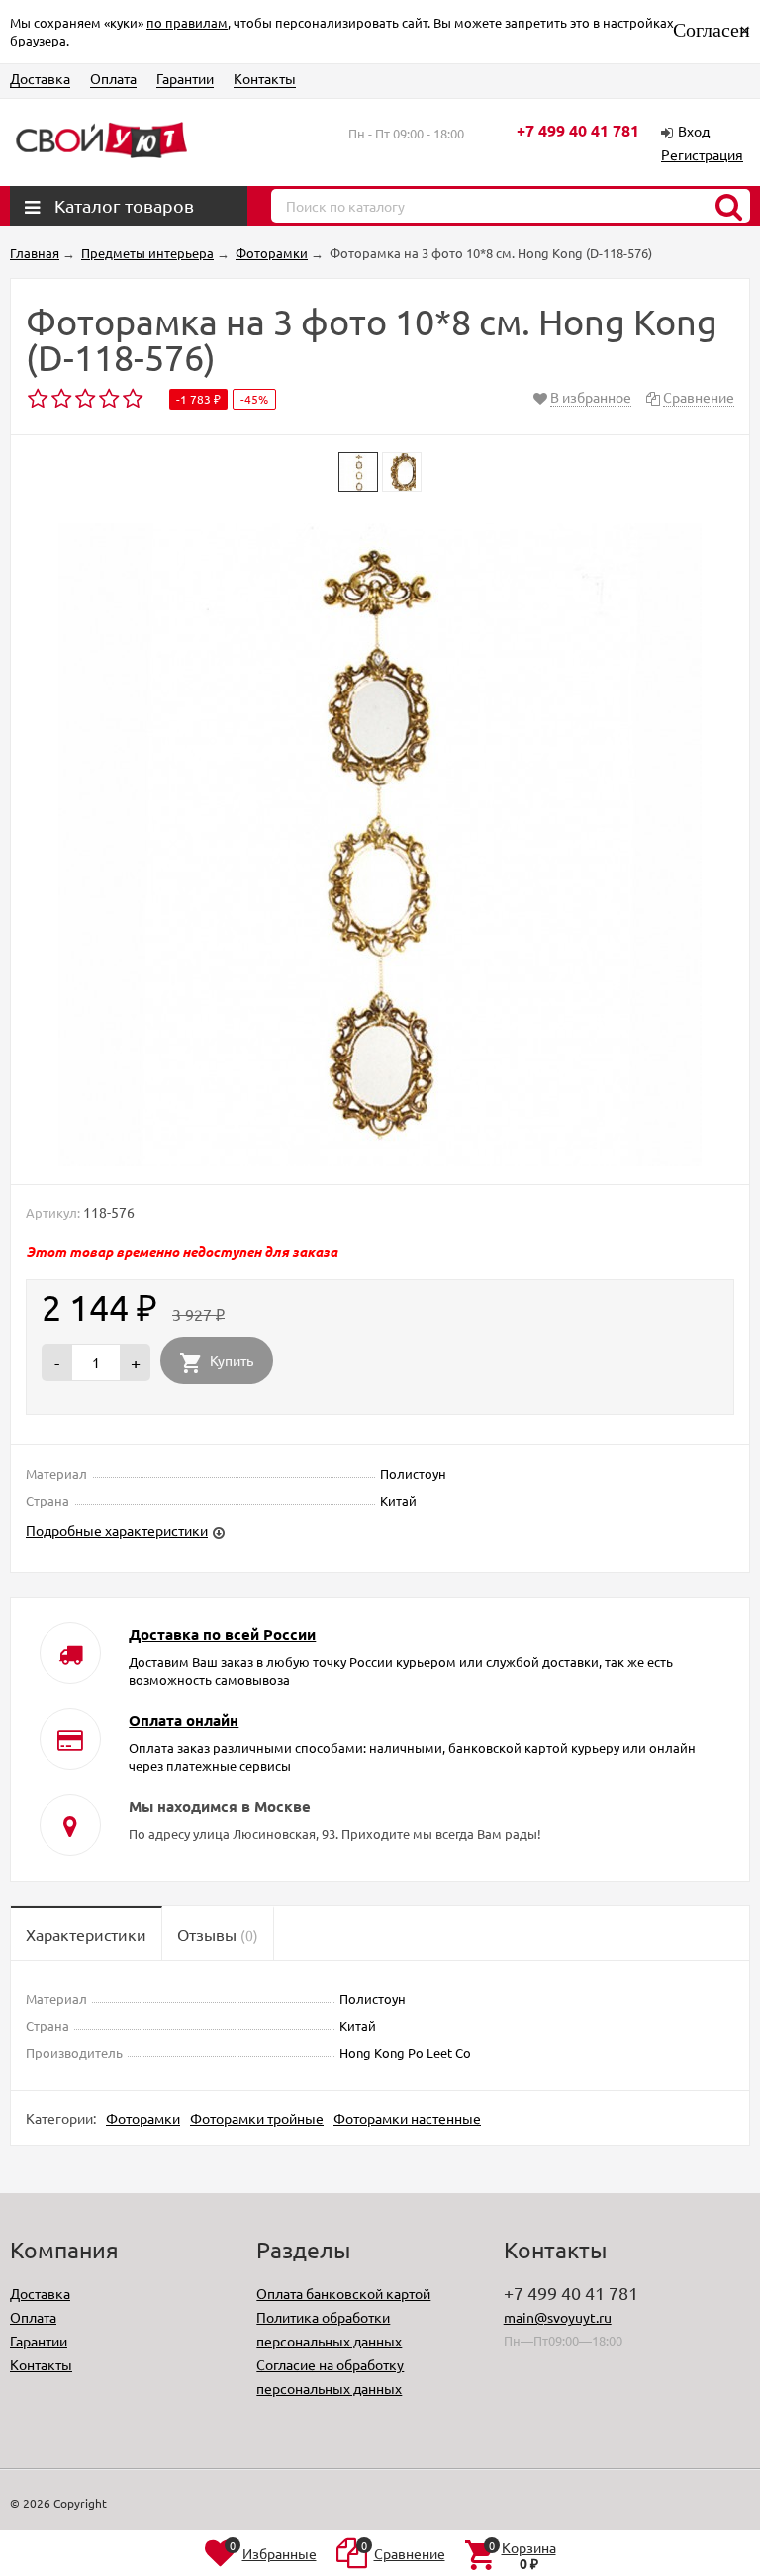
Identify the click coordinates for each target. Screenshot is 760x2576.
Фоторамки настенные (407, 2118)
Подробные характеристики (117, 1530)
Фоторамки (143, 2118)
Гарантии (185, 78)
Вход (694, 131)
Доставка (40, 78)
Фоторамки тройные (257, 2118)
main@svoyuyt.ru (558, 2317)
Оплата (113, 78)
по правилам (187, 22)
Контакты (265, 78)
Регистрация (702, 154)
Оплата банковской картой (343, 2293)
